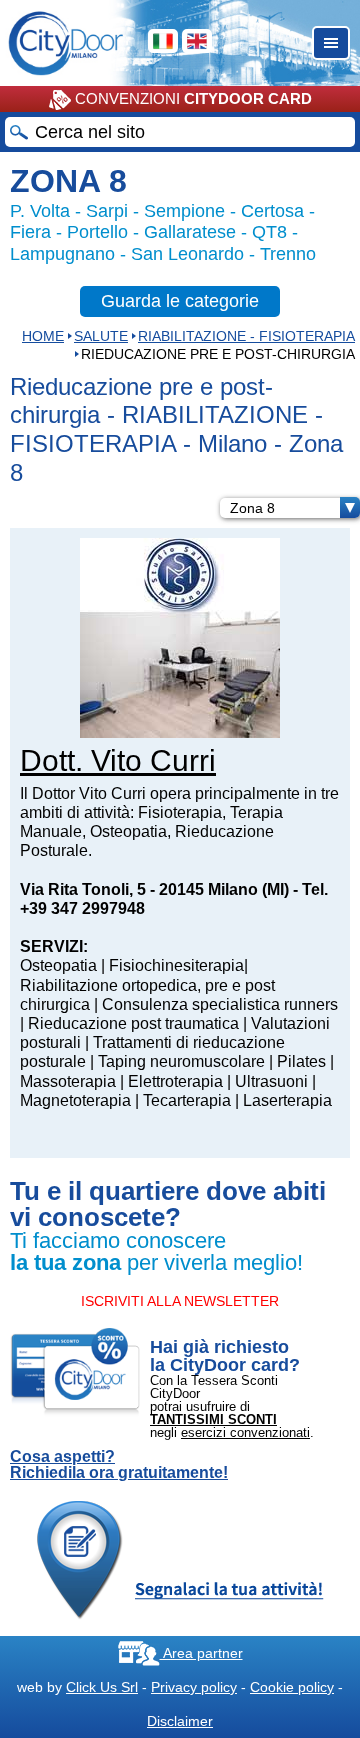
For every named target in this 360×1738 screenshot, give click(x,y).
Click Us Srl (102, 1687)
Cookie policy (292, 1687)
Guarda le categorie (180, 301)
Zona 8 (252, 508)
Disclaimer (180, 1721)
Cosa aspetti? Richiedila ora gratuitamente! (119, 1465)
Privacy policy (194, 1687)
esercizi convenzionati (245, 1432)
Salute (101, 336)
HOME (43, 336)
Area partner (201, 1653)
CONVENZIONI (191, 98)
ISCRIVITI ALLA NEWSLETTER (180, 1301)
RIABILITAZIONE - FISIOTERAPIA (246, 336)
